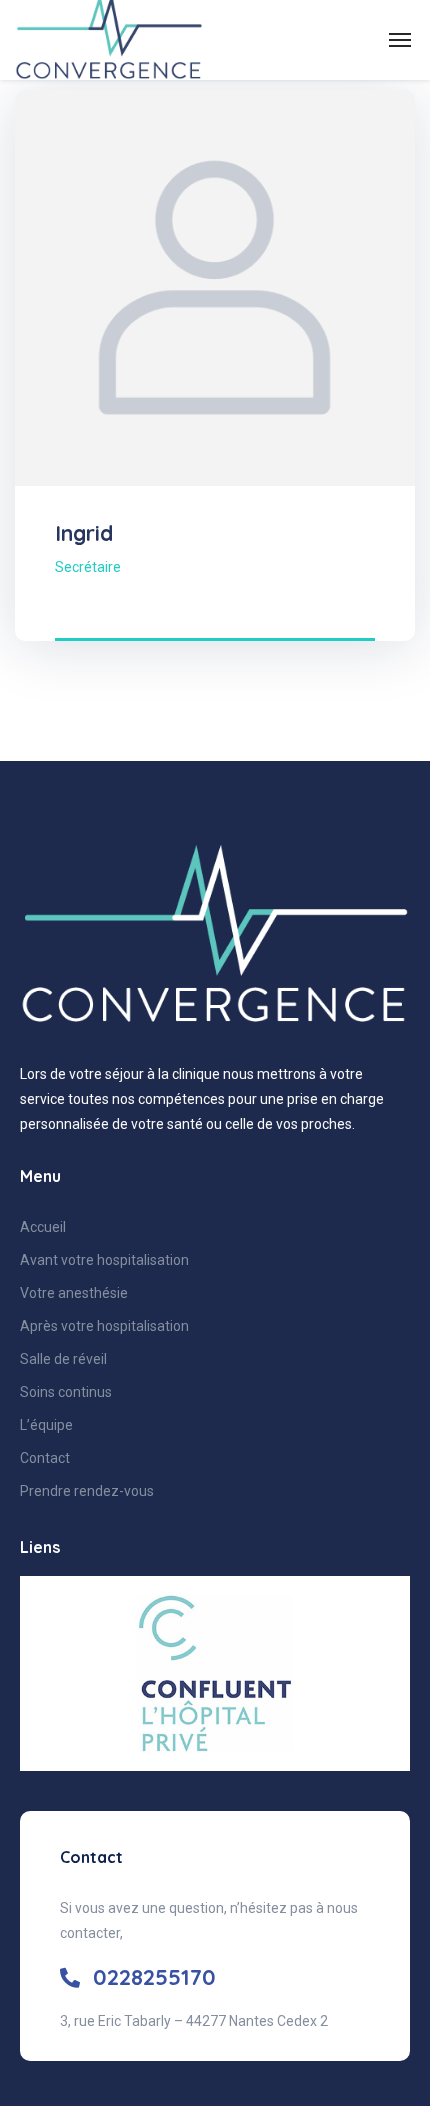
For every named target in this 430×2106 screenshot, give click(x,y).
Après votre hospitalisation (104, 1326)
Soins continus (66, 1392)
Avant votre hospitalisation (104, 1260)
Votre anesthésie (74, 1293)
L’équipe (46, 1425)
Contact (45, 1458)
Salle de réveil (63, 1359)
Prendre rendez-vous (87, 1491)
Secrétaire (88, 567)
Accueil (43, 1227)
